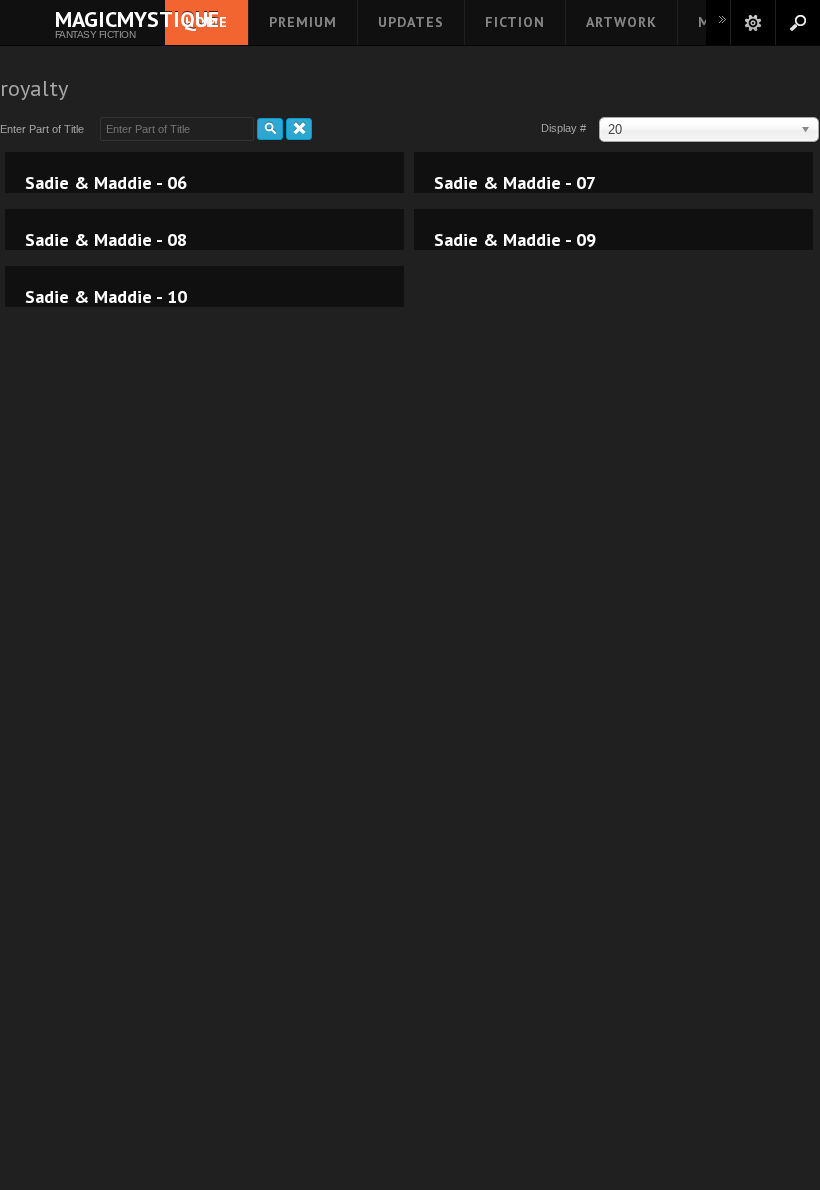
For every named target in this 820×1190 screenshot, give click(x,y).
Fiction (515, 22)
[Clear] (299, 129)
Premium (303, 22)
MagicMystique (95, 19)
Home (206, 22)
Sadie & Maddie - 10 (106, 297)
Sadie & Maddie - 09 (515, 240)
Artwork (621, 22)
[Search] (270, 129)
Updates (411, 22)
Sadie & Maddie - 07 (515, 183)
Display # (565, 128)
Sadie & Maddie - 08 (106, 240)
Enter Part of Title (45, 129)
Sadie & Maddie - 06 (106, 183)
